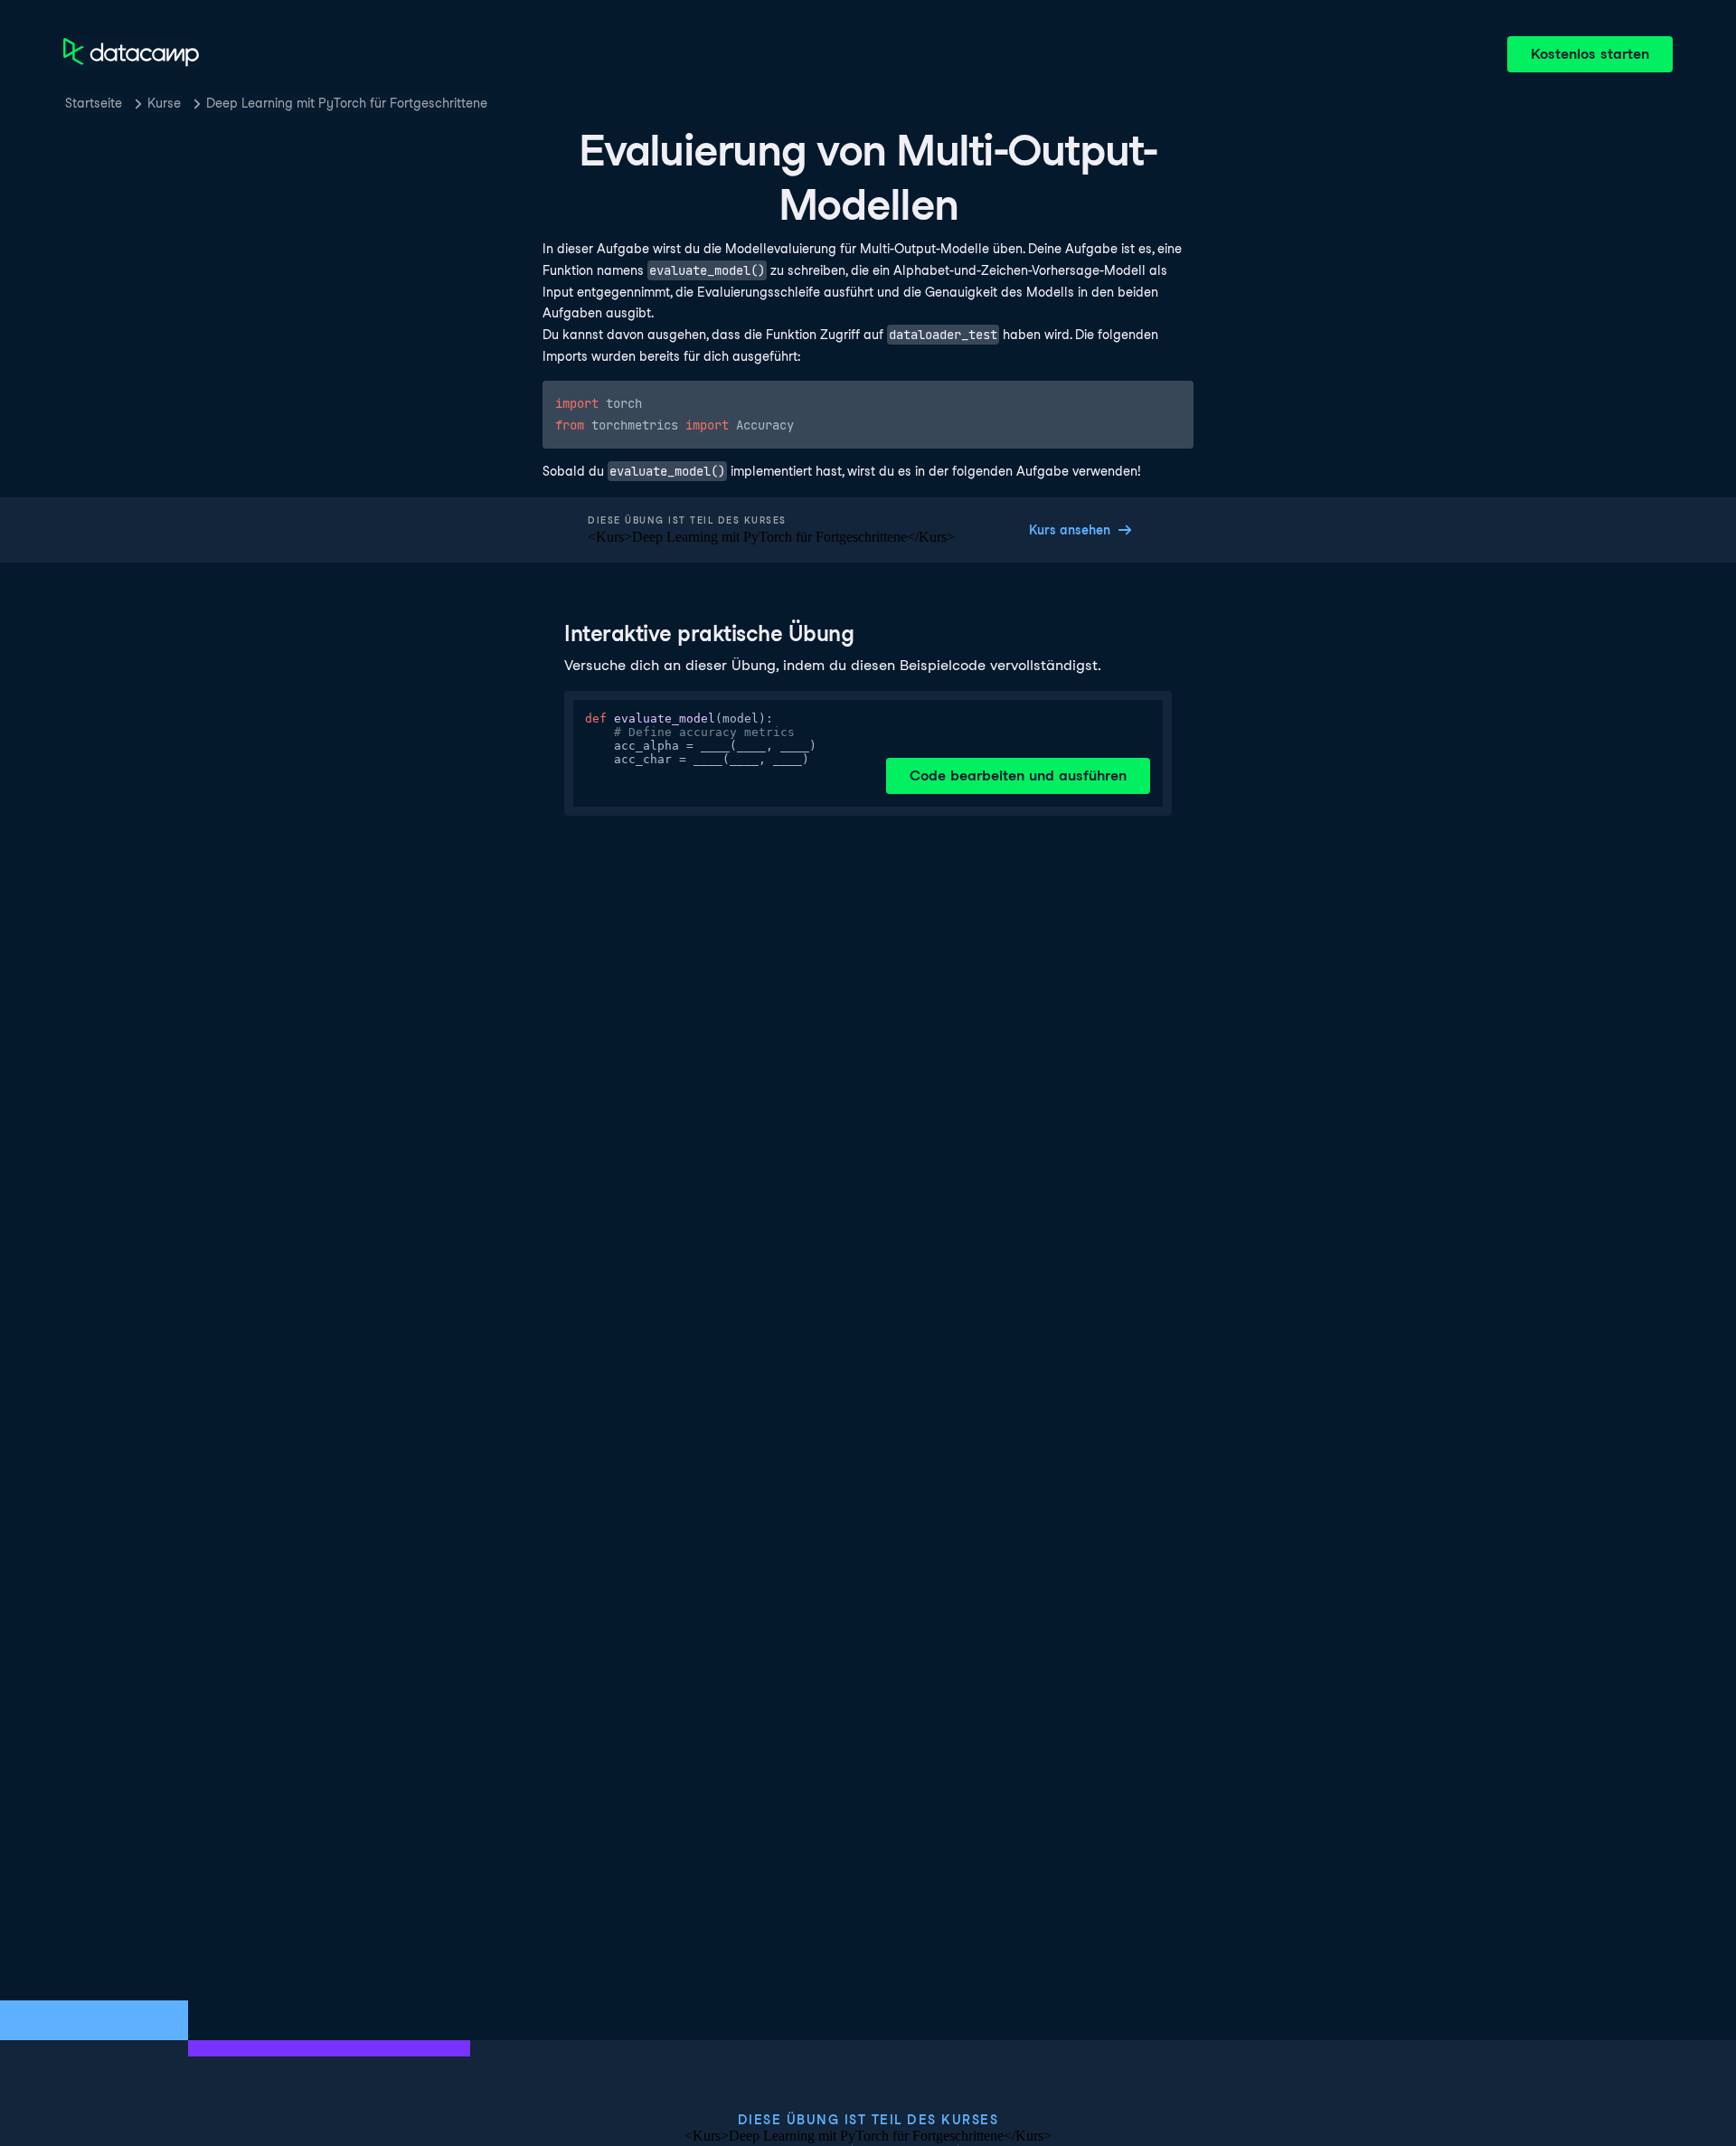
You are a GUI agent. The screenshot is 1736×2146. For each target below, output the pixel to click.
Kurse (164, 103)
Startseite (94, 103)
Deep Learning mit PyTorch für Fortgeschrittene (347, 103)
